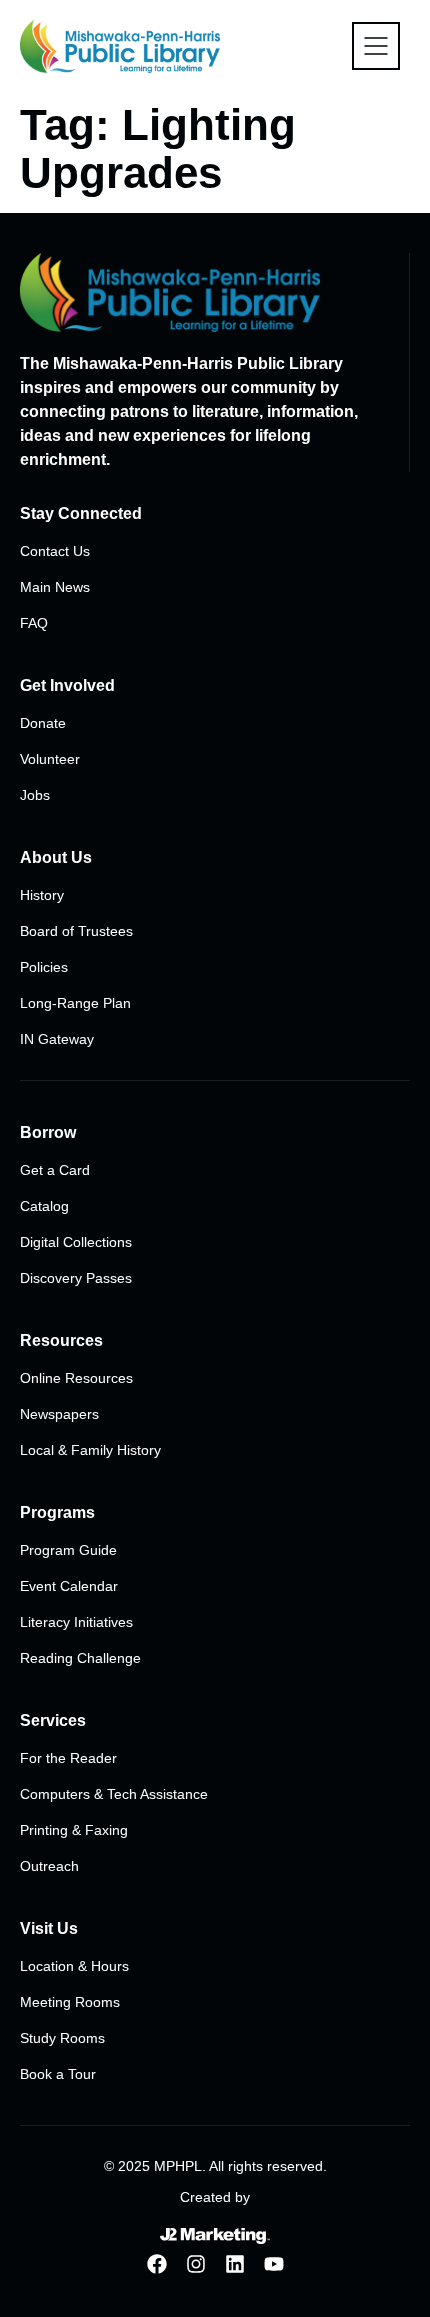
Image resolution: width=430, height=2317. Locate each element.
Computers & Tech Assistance (114, 1794)
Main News (55, 587)
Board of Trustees (76, 931)
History (42, 895)
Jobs (35, 795)
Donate (43, 723)
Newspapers (59, 1414)
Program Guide (68, 1550)
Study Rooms (62, 2038)
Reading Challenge (80, 1658)
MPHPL (178, 2166)
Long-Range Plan (75, 1003)
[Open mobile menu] (376, 46)
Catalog (44, 1206)
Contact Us (55, 551)
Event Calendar (69, 1586)
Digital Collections (76, 1242)
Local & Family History (90, 1450)
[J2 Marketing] (215, 2236)
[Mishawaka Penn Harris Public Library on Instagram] (196, 2264)
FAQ (34, 623)
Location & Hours (74, 1966)
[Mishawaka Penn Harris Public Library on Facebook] (157, 2264)
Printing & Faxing (74, 1830)
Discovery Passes (76, 1278)
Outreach (49, 1866)
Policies (44, 967)
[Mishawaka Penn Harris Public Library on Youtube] (274, 2264)
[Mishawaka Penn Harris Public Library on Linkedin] (235, 2264)
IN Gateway (57, 1039)
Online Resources (76, 1378)
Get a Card (55, 1170)
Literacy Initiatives (76, 1622)
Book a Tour (58, 2074)
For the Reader (68, 1758)
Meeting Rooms (70, 2002)
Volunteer (50, 759)
